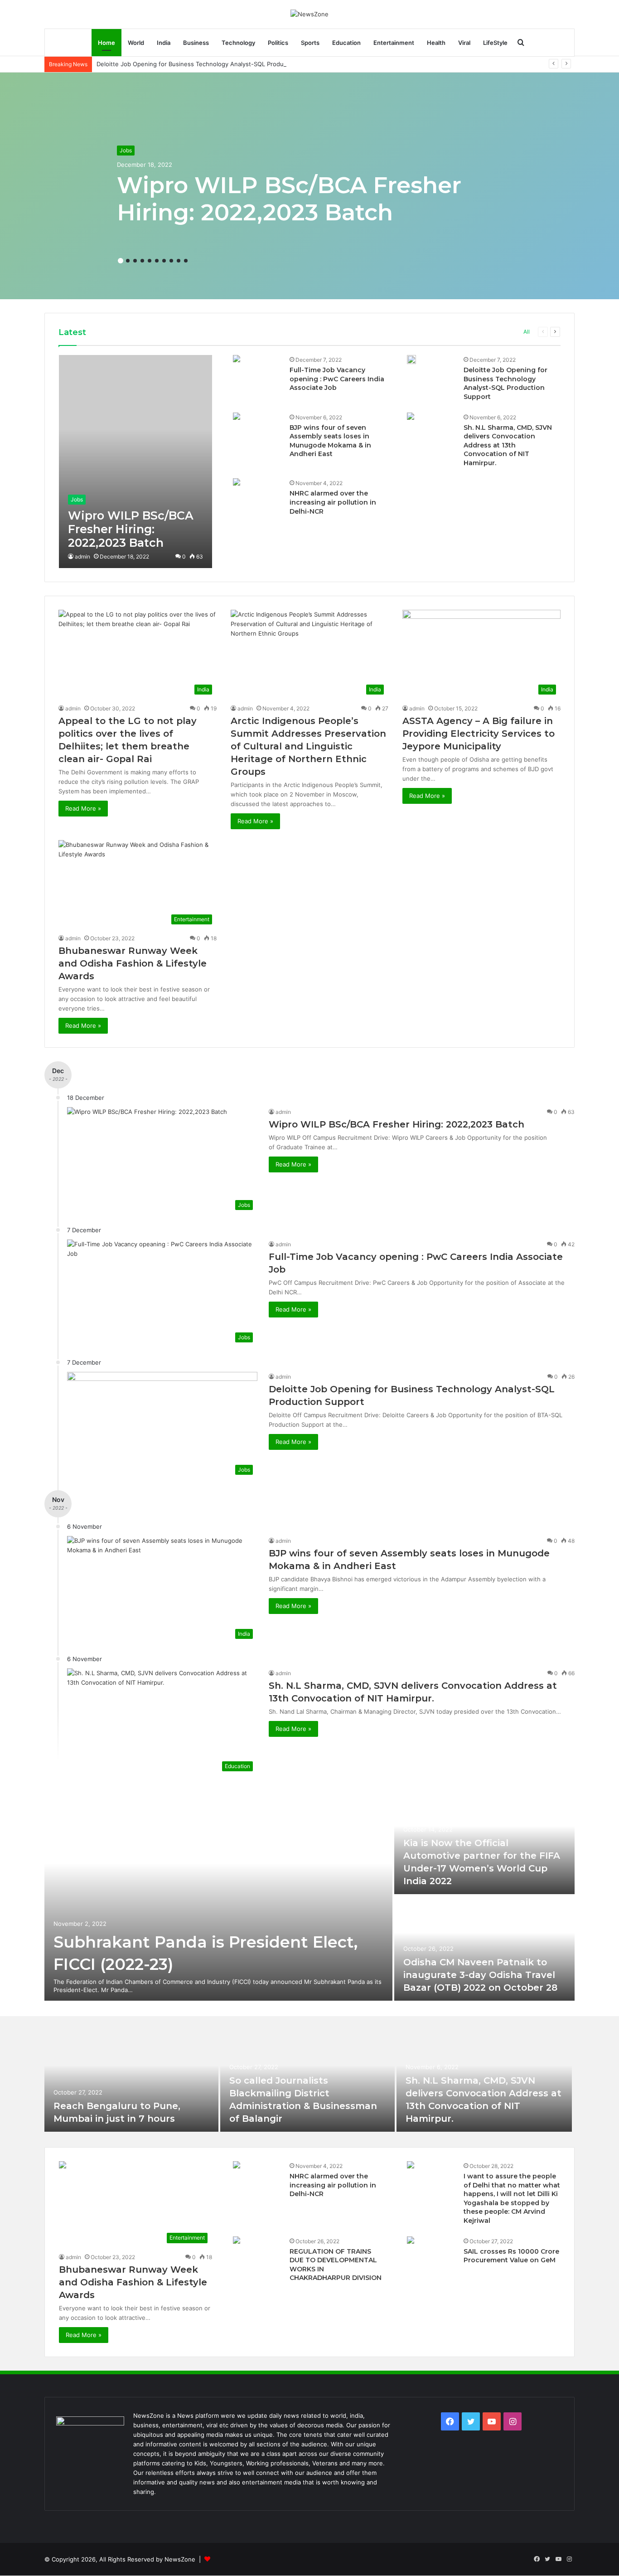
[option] (309, 186)
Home (106, 43)
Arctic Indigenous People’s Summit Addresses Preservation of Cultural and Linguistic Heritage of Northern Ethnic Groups (308, 746)
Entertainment (394, 43)
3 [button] (135, 261)
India (164, 43)
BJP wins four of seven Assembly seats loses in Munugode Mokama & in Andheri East (330, 441)
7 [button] (164, 261)
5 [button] (150, 261)
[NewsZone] (309, 14)
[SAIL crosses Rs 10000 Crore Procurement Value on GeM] (411, 2241)
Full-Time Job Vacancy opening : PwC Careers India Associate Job (337, 379)
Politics (278, 43)
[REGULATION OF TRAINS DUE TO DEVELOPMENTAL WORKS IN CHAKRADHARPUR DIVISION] (237, 2241)
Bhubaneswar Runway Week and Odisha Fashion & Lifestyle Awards (133, 963)
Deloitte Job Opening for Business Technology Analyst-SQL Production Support (209, 64)
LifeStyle (495, 43)
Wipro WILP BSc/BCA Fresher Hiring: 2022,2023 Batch (289, 199)
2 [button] (128, 261)
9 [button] (179, 261)
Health (436, 43)
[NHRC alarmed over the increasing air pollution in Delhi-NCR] (237, 483)
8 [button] (171, 261)
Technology (238, 43)
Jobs (126, 150)
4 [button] (142, 261)
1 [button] (121, 261)
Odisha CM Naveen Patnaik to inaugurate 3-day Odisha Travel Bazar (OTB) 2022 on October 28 (480, 1975)
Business (196, 43)
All (527, 332)
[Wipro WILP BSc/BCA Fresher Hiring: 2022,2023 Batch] (135, 462)
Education (346, 43)
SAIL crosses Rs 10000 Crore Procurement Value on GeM (511, 2256)
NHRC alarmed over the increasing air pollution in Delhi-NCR (333, 502)
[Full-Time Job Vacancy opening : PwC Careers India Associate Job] (237, 360)
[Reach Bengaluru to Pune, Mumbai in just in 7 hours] (131, 2081)
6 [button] (157, 261)
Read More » (83, 808)
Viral (464, 43)
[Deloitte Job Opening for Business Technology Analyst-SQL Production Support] (411, 360)
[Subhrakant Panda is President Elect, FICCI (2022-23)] (218, 1895)
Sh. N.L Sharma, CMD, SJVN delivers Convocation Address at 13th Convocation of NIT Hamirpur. (508, 445)
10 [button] (186, 261)
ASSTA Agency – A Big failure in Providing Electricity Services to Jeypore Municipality (479, 734)
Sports (310, 43)
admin (82, 557)
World (136, 43)
